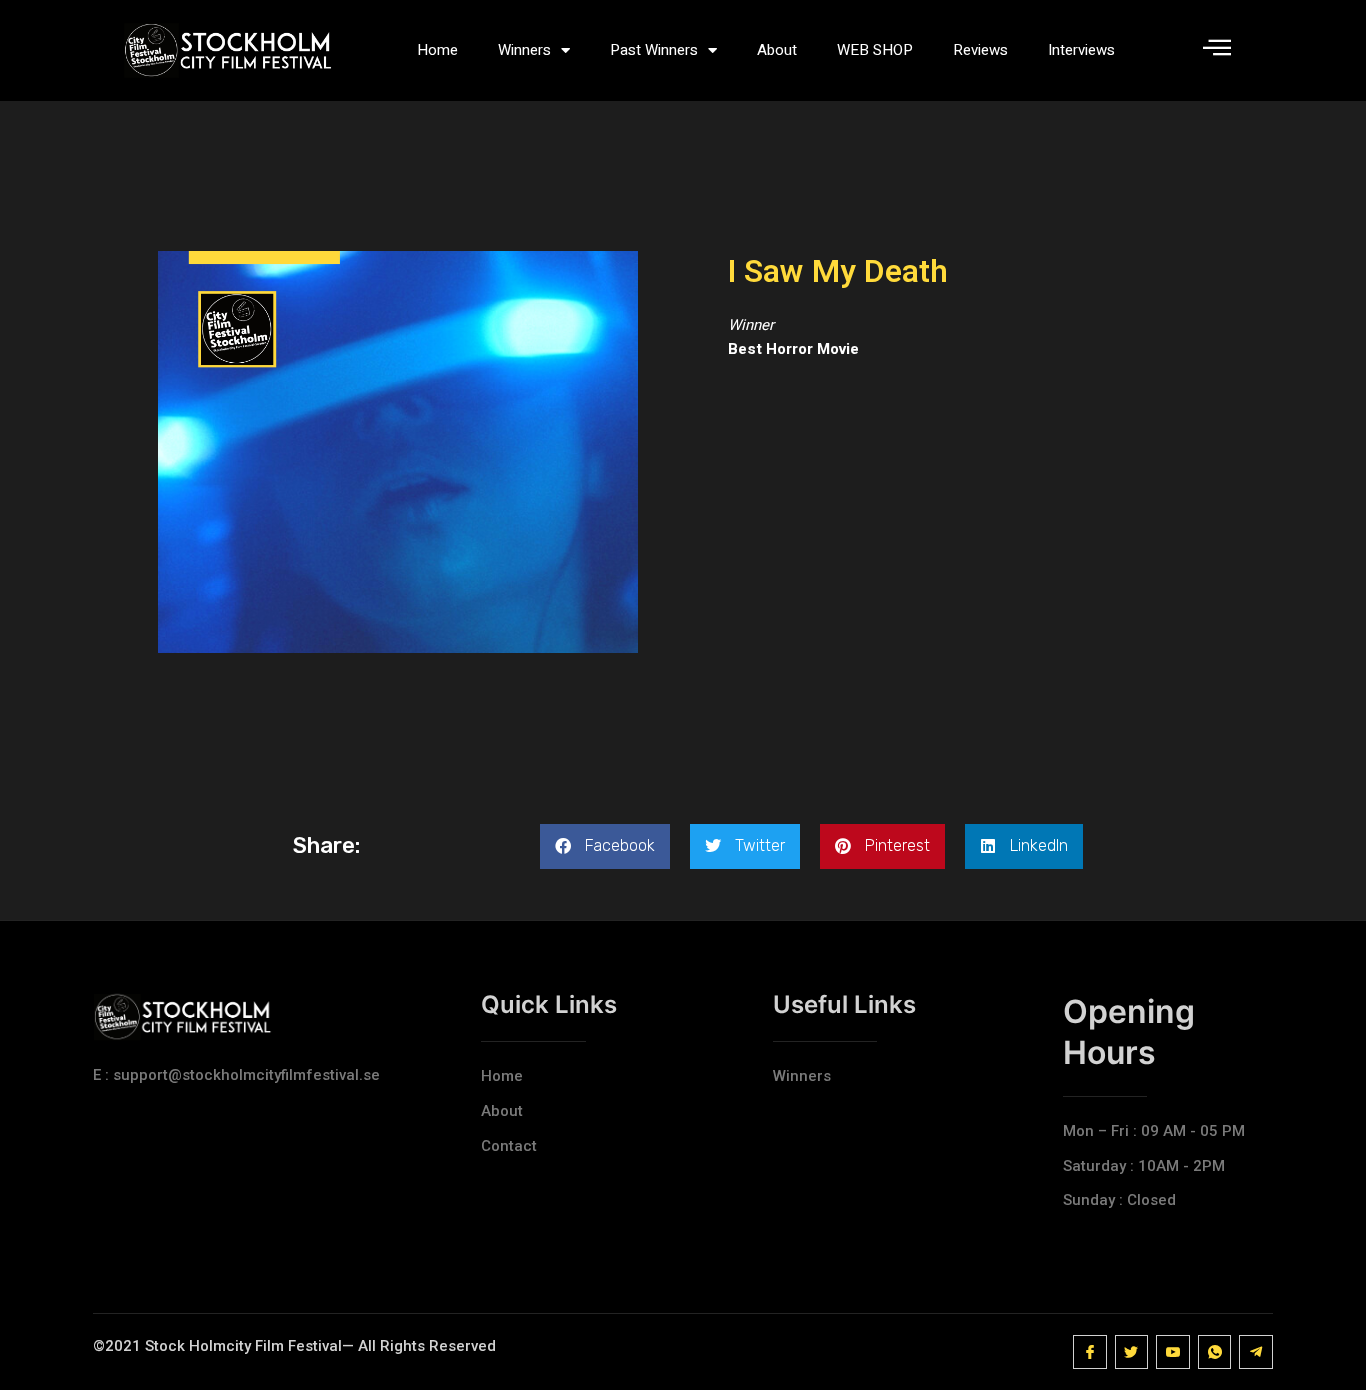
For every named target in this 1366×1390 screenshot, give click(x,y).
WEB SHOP (875, 50)
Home (437, 50)
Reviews (980, 50)
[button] (605, 846)
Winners (524, 50)
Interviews (1081, 50)
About (777, 50)
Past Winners (654, 50)
